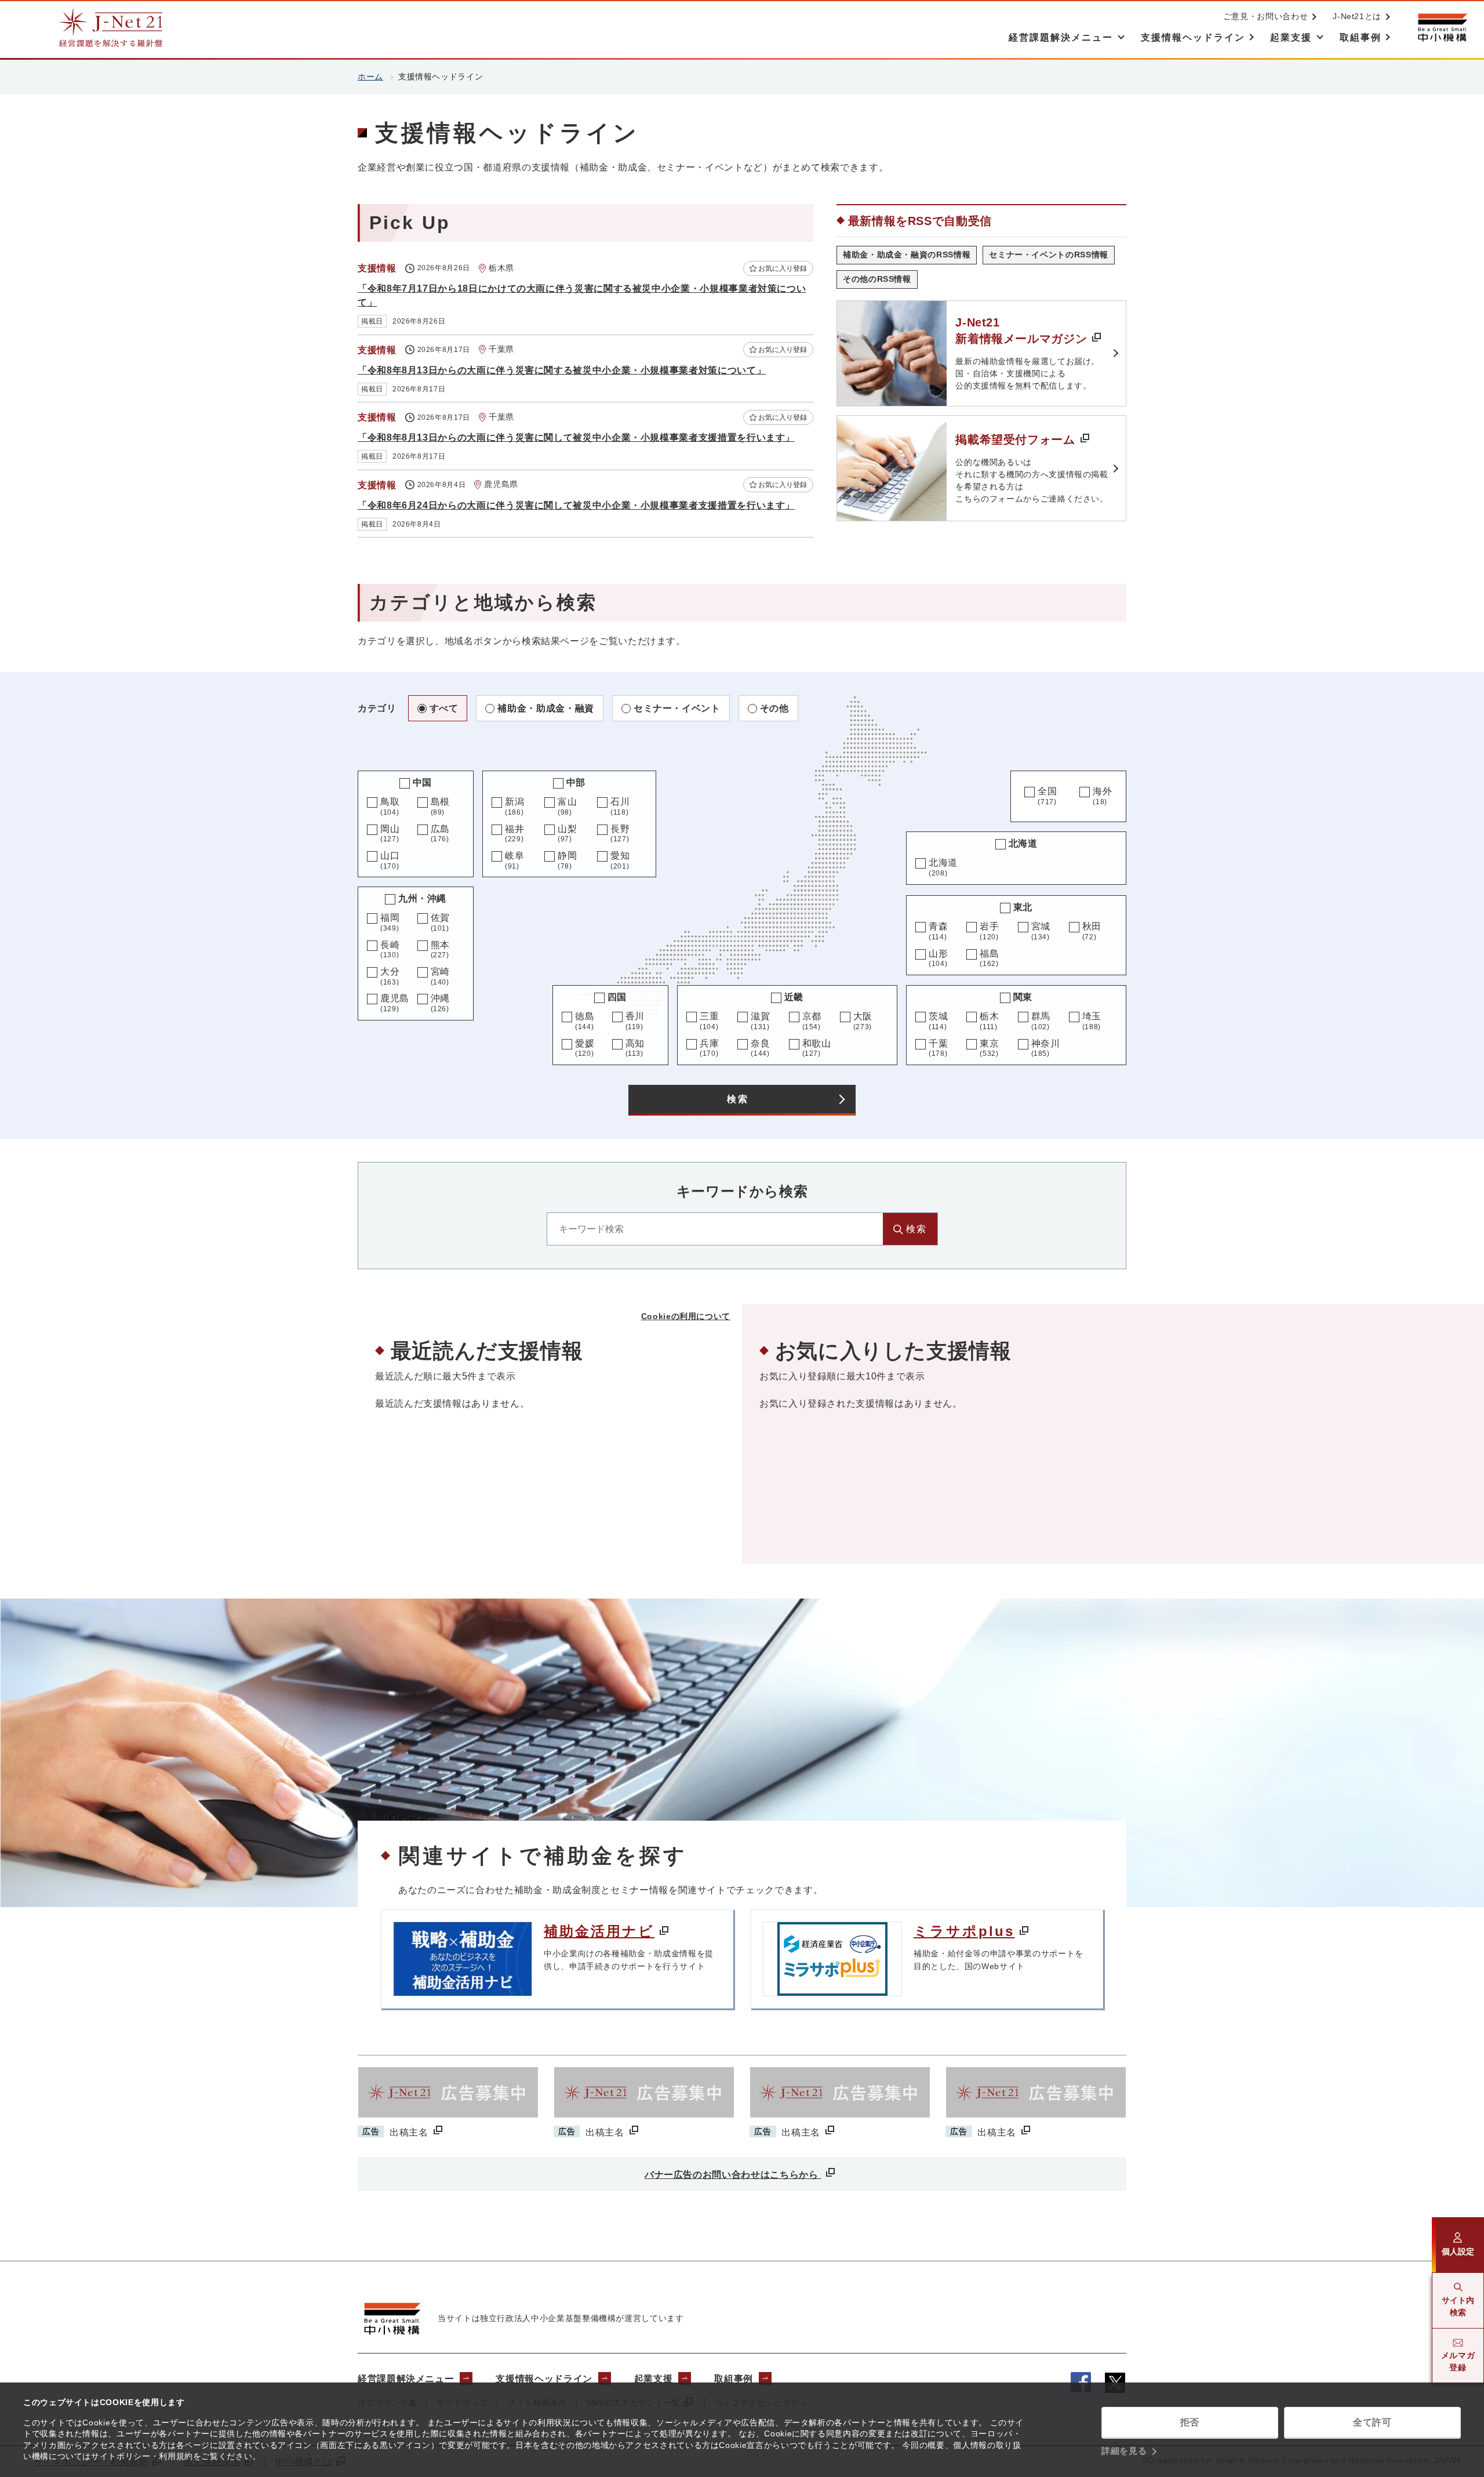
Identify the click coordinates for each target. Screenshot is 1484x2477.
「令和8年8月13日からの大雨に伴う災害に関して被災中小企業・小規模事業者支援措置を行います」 (576, 437)
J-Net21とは (1357, 16)
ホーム (370, 77)
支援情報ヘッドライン (544, 2379)
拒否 (1190, 2422)
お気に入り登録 (783, 268)
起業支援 (654, 2379)
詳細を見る (1124, 2451)
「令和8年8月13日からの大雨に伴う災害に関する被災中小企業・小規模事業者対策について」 (562, 370)
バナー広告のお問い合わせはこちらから (733, 2175)
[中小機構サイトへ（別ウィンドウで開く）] (1442, 28)
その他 (774, 708)
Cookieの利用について (686, 1316)
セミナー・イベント (677, 708)
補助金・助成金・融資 (545, 708)
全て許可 (1372, 2422)
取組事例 (734, 2379)
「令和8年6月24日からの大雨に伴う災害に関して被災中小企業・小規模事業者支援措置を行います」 (576, 505)
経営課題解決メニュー (406, 2379)
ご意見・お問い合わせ (1265, 16)
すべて (444, 708)
